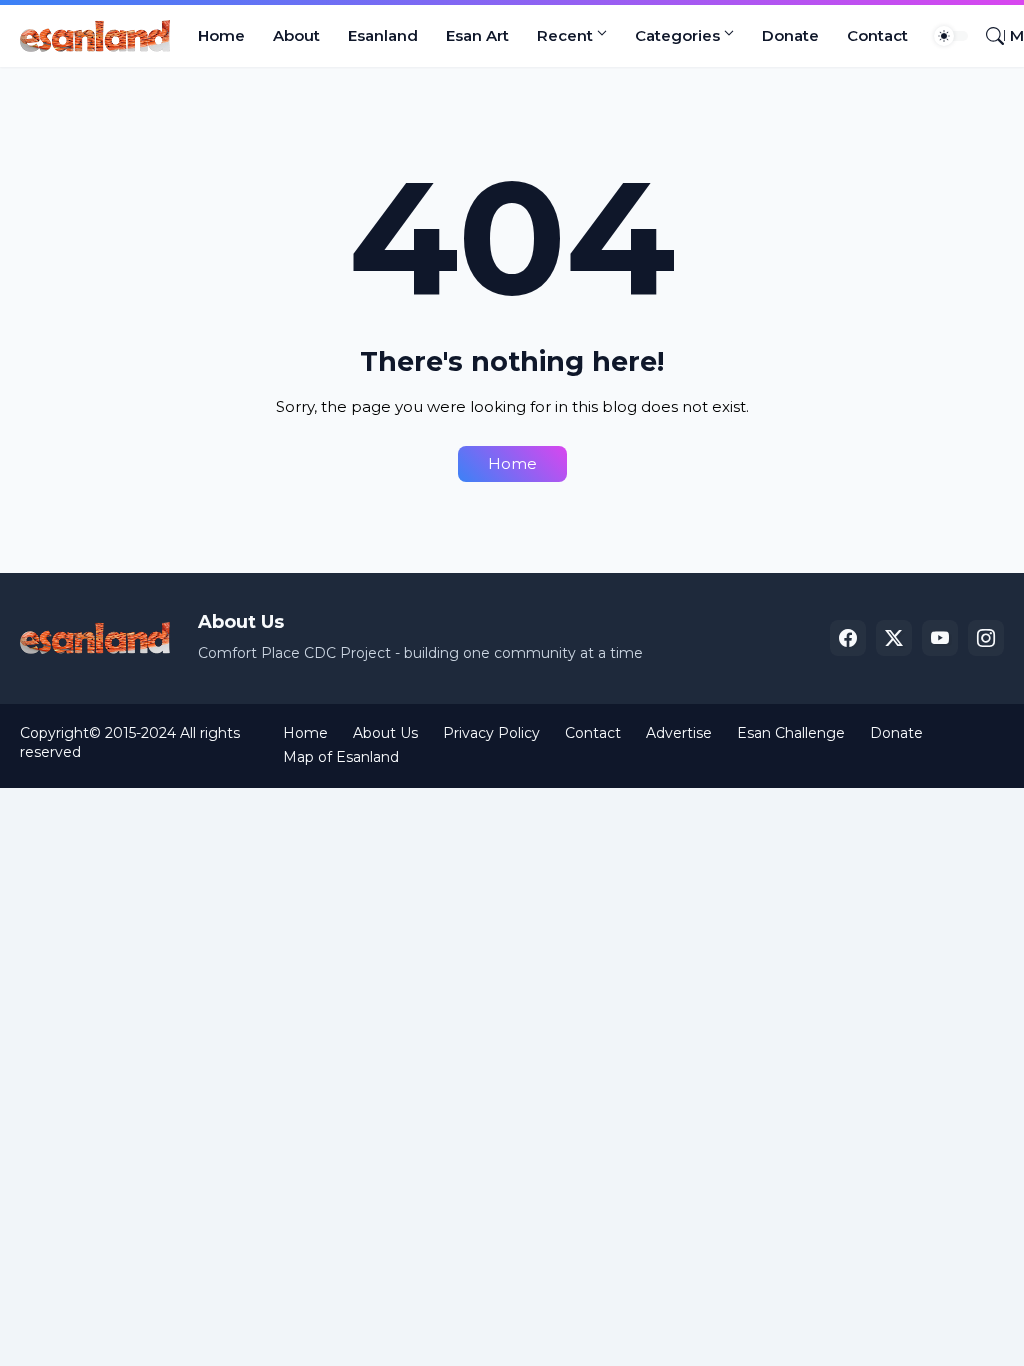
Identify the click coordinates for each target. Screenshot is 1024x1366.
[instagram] (986, 638)
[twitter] (894, 638)
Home (221, 35)
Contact (877, 35)
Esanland (383, 35)
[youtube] (940, 638)
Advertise (679, 733)
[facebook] (848, 638)
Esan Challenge (791, 733)
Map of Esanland (341, 757)
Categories (677, 35)
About (296, 35)
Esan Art (477, 35)
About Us (385, 733)
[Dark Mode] (951, 36)
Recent (565, 35)
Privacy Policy (491, 733)
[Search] (987, 36)
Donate (790, 35)
